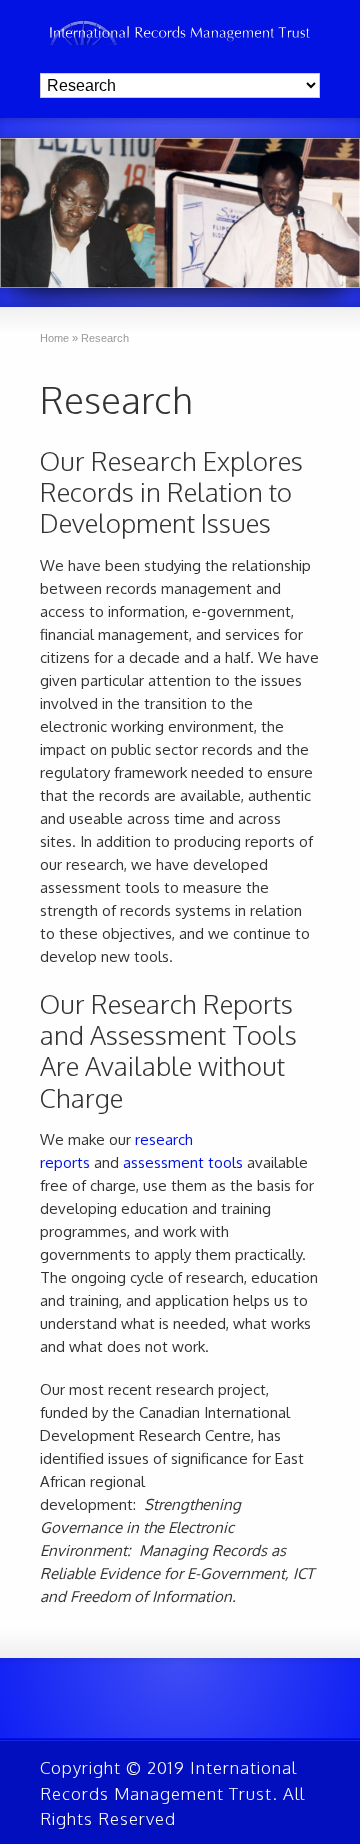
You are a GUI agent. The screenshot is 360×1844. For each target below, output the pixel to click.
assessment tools (183, 1162)
